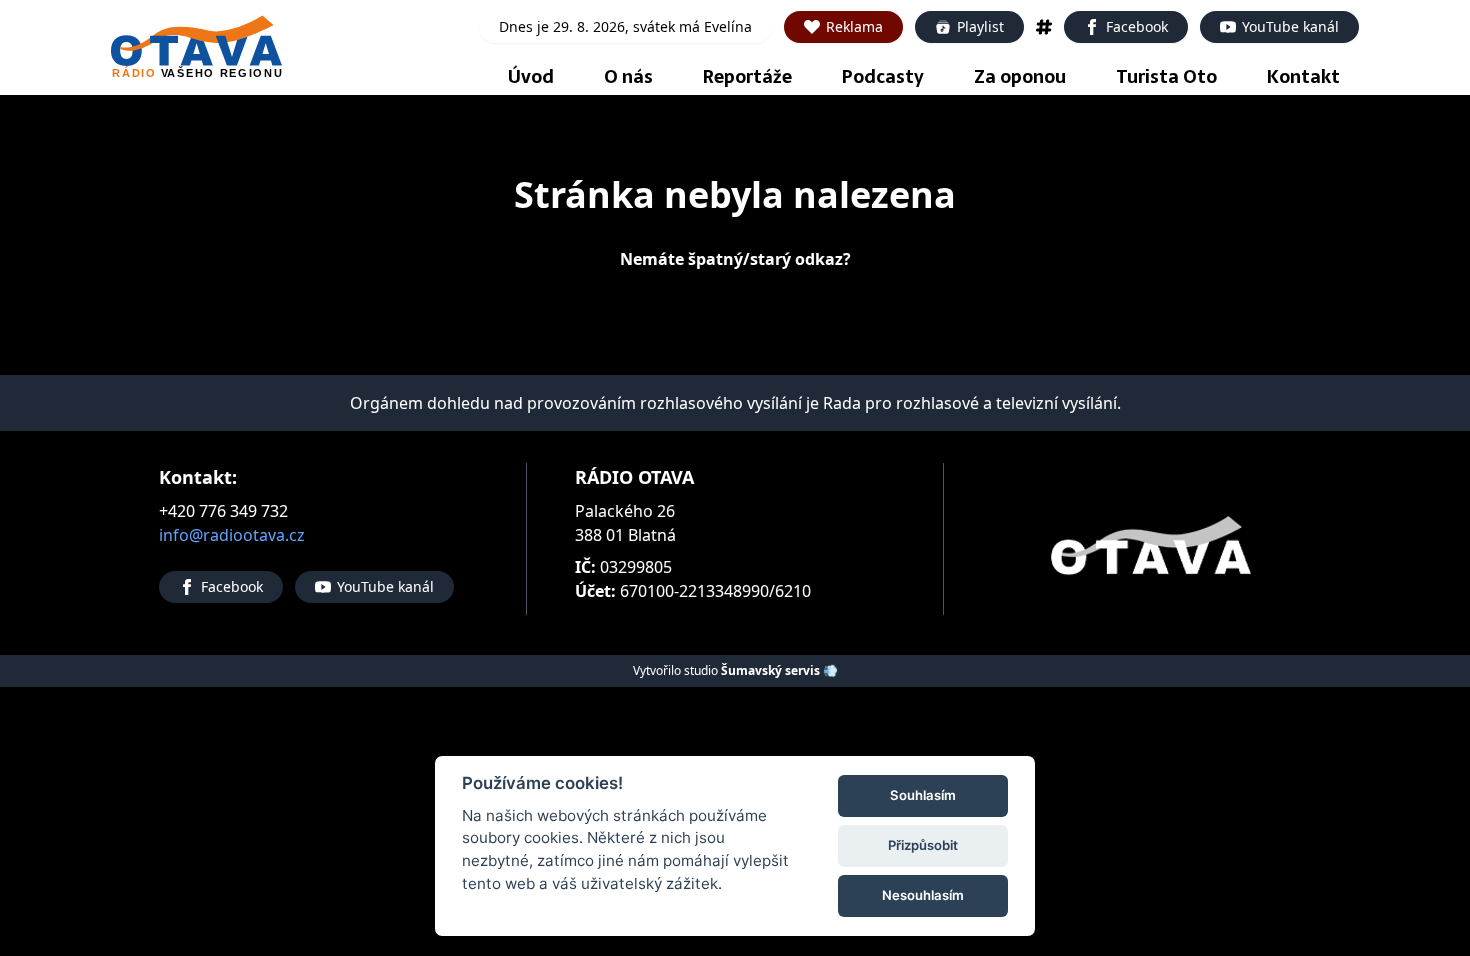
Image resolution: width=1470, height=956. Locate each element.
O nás (628, 76)
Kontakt (1303, 76)
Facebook (1137, 26)
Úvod (531, 76)
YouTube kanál (1290, 26)
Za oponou (1020, 76)
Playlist (980, 26)
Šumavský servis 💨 (779, 670)
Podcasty (883, 76)
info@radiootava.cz (232, 535)
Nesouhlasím (923, 895)
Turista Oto (1166, 76)
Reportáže (747, 76)
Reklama (854, 26)
